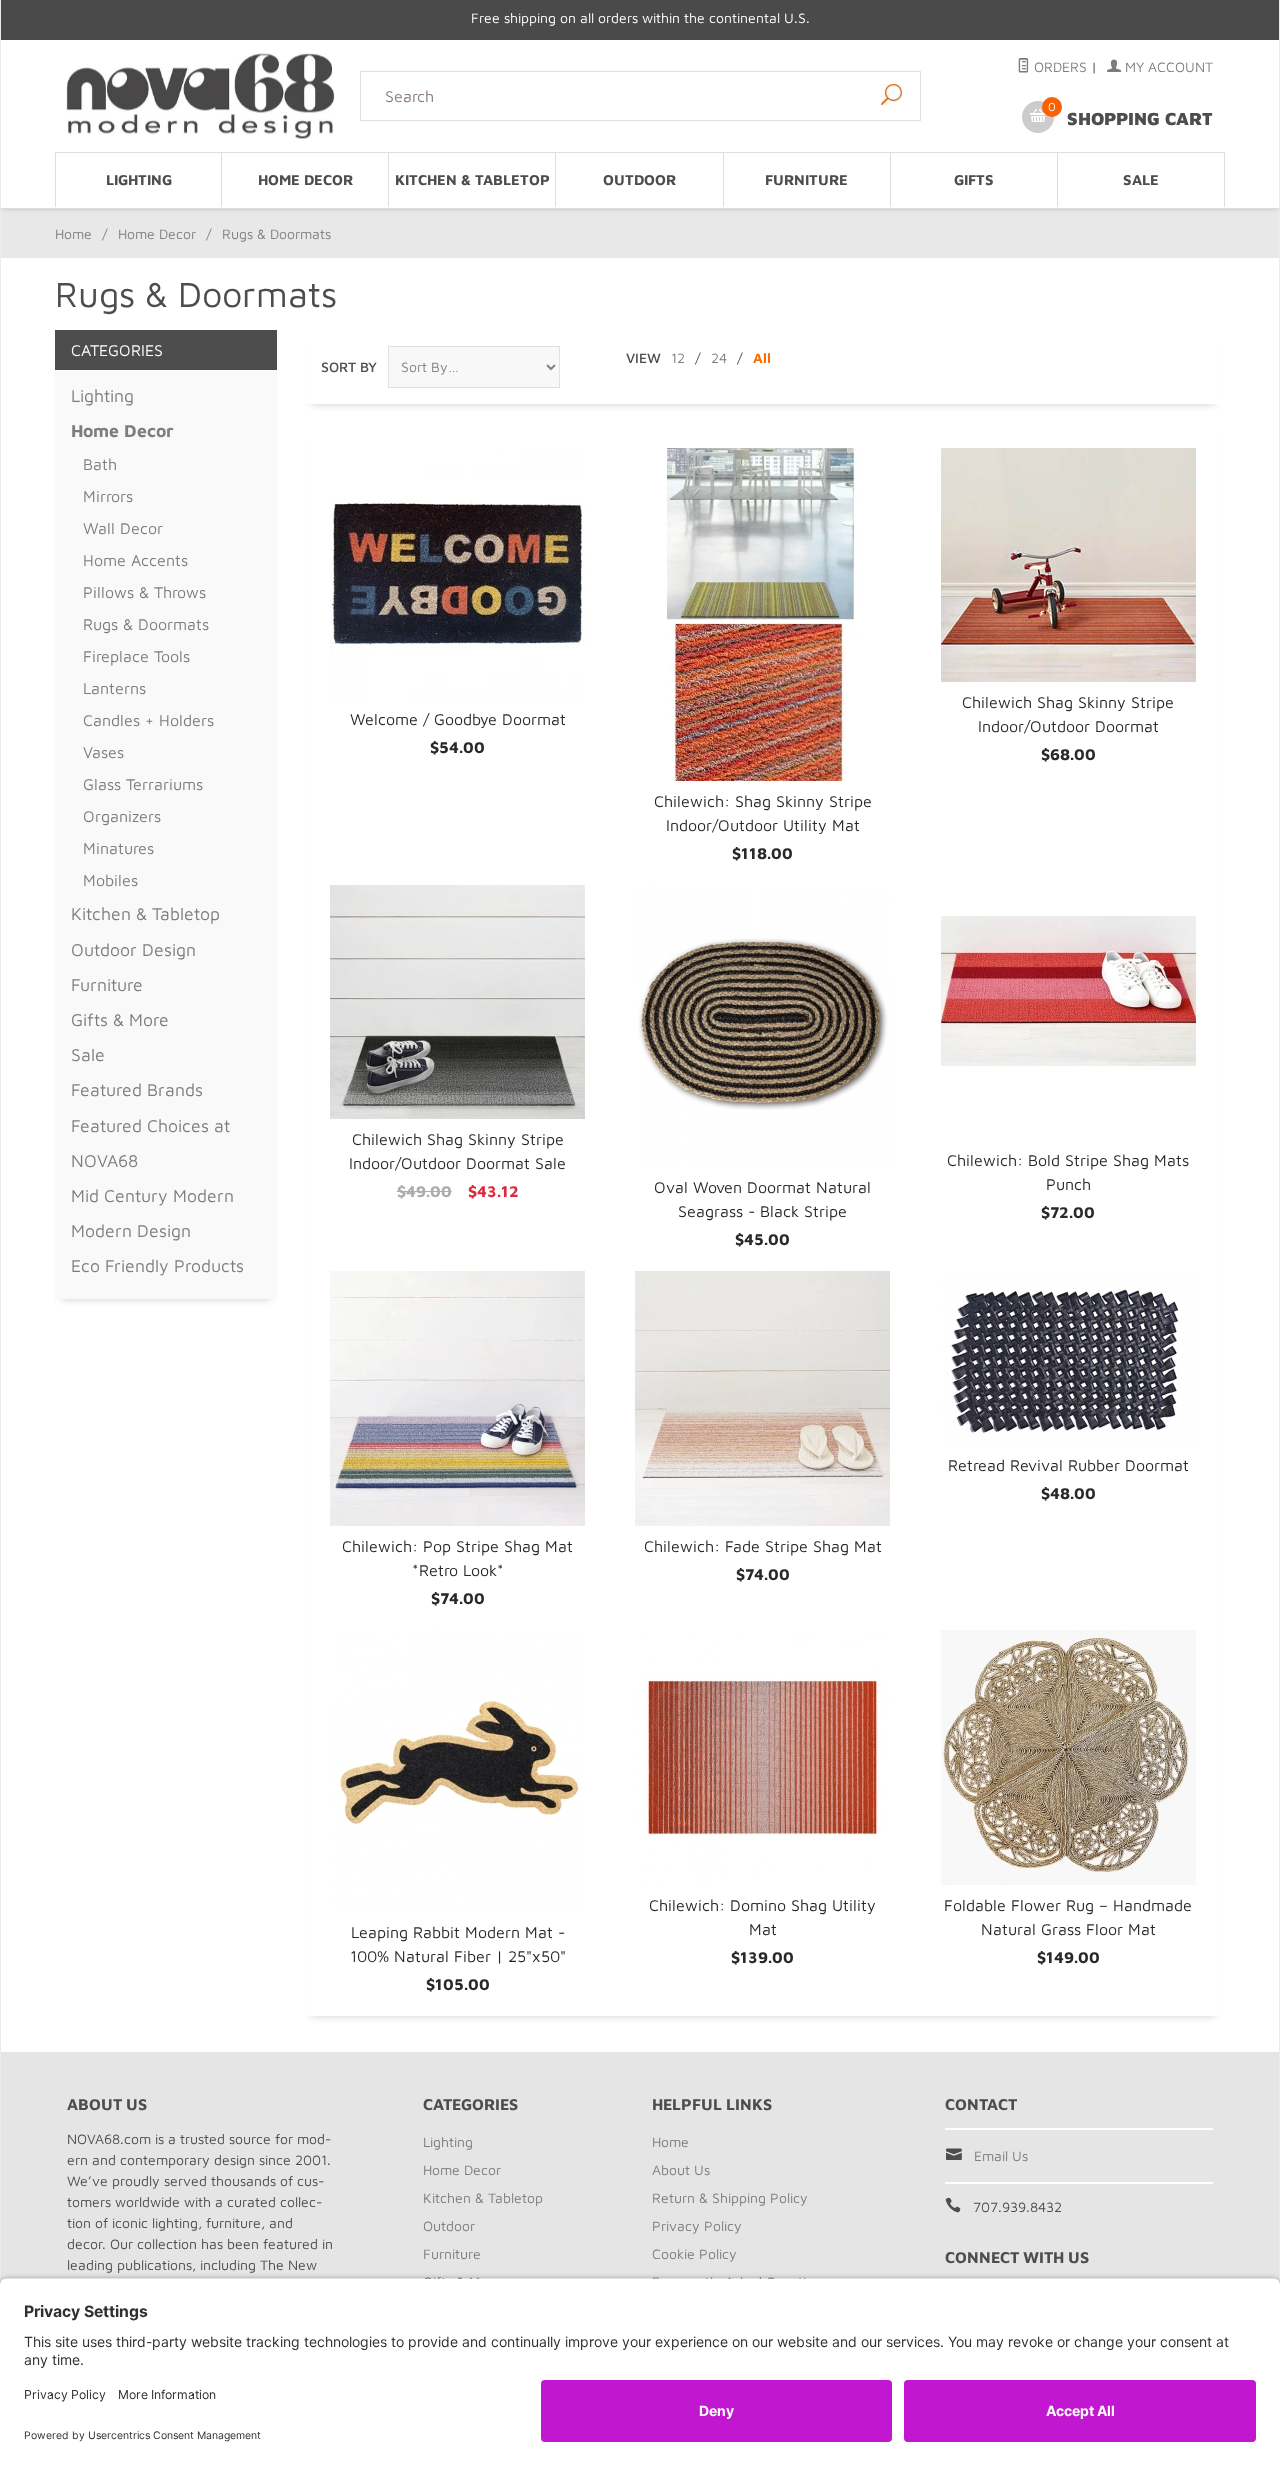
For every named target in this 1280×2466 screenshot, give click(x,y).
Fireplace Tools (136, 656)
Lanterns (114, 688)
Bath (100, 464)
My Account (1167, 66)
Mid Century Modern (152, 1195)
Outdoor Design (133, 949)
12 (678, 357)
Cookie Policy (694, 2253)
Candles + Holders (148, 720)
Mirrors (108, 496)
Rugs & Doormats (146, 624)
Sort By (349, 366)
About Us (681, 2169)
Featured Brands (137, 1089)
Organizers (122, 816)
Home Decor (305, 179)
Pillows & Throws (144, 592)
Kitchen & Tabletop (472, 179)
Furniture (806, 179)
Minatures (118, 848)
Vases (103, 752)
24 (719, 357)
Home (73, 233)
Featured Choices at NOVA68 (150, 1143)
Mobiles (110, 880)
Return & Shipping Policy (730, 2197)
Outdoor (639, 179)
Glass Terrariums (143, 784)
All (762, 357)
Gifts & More (120, 1019)
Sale (1141, 179)
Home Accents (135, 560)
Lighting (139, 179)
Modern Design (131, 1230)
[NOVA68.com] (201, 95)
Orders (1058, 66)
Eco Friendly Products (157, 1265)
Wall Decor (123, 528)
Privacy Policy (697, 2225)
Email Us (1001, 2155)
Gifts (974, 179)
